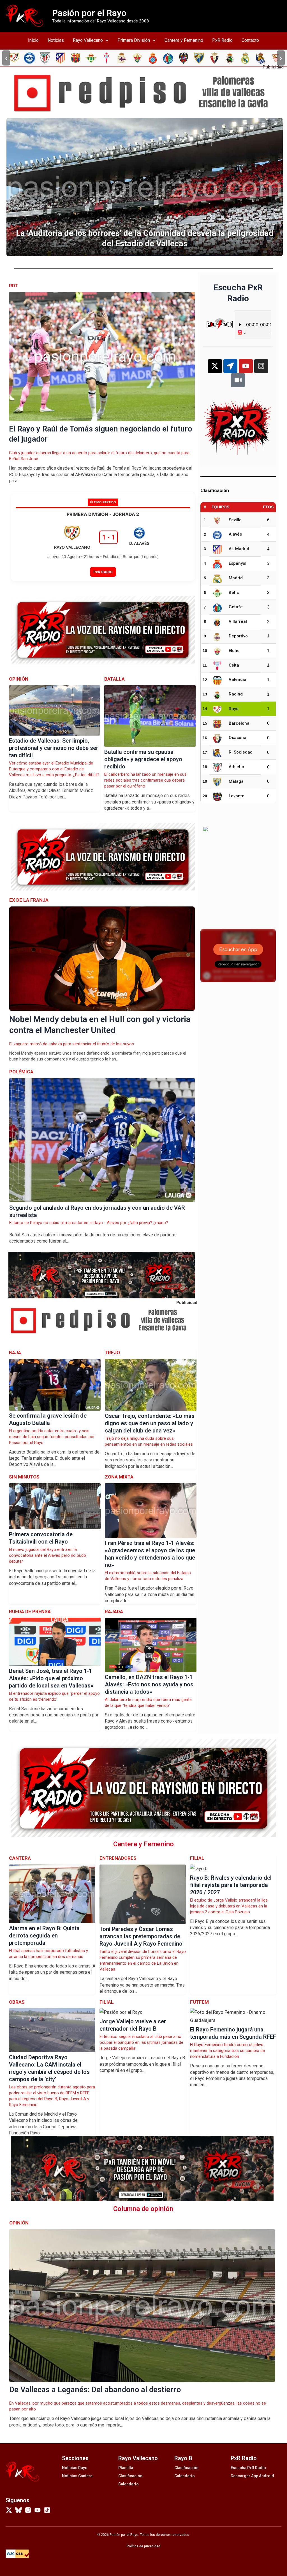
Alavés (235, 534)
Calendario (129, 2484)
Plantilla (126, 2468)
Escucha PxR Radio (248, 2468)
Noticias (56, 40)
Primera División (134, 40)
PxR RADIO (103, 572)
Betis (234, 593)
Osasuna (238, 738)
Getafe (236, 607)
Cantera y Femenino (184, 40)
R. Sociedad (241, 752)
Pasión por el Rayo (89, 13)
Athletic (236, 767)
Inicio (33, 40)
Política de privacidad (143, 2546)
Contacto (250, 40)
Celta (234, 665)
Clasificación (130, 2476)
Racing (236, 694)
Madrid (236, 578)
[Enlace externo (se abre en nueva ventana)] (146, 93)
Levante (237, 796)
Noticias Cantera (77, 2476)
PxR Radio (222, 40)
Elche (234, 651)
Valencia (238, 679)
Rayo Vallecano (88, 40)
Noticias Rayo (75, 2468)
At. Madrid (239, 549)
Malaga (236, 781)
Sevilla (235, 520)
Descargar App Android (252, 2476)
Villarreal (238, 621)
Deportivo (238, 636)
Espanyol (238, 563)
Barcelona (239, 723)
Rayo (234, 709)
